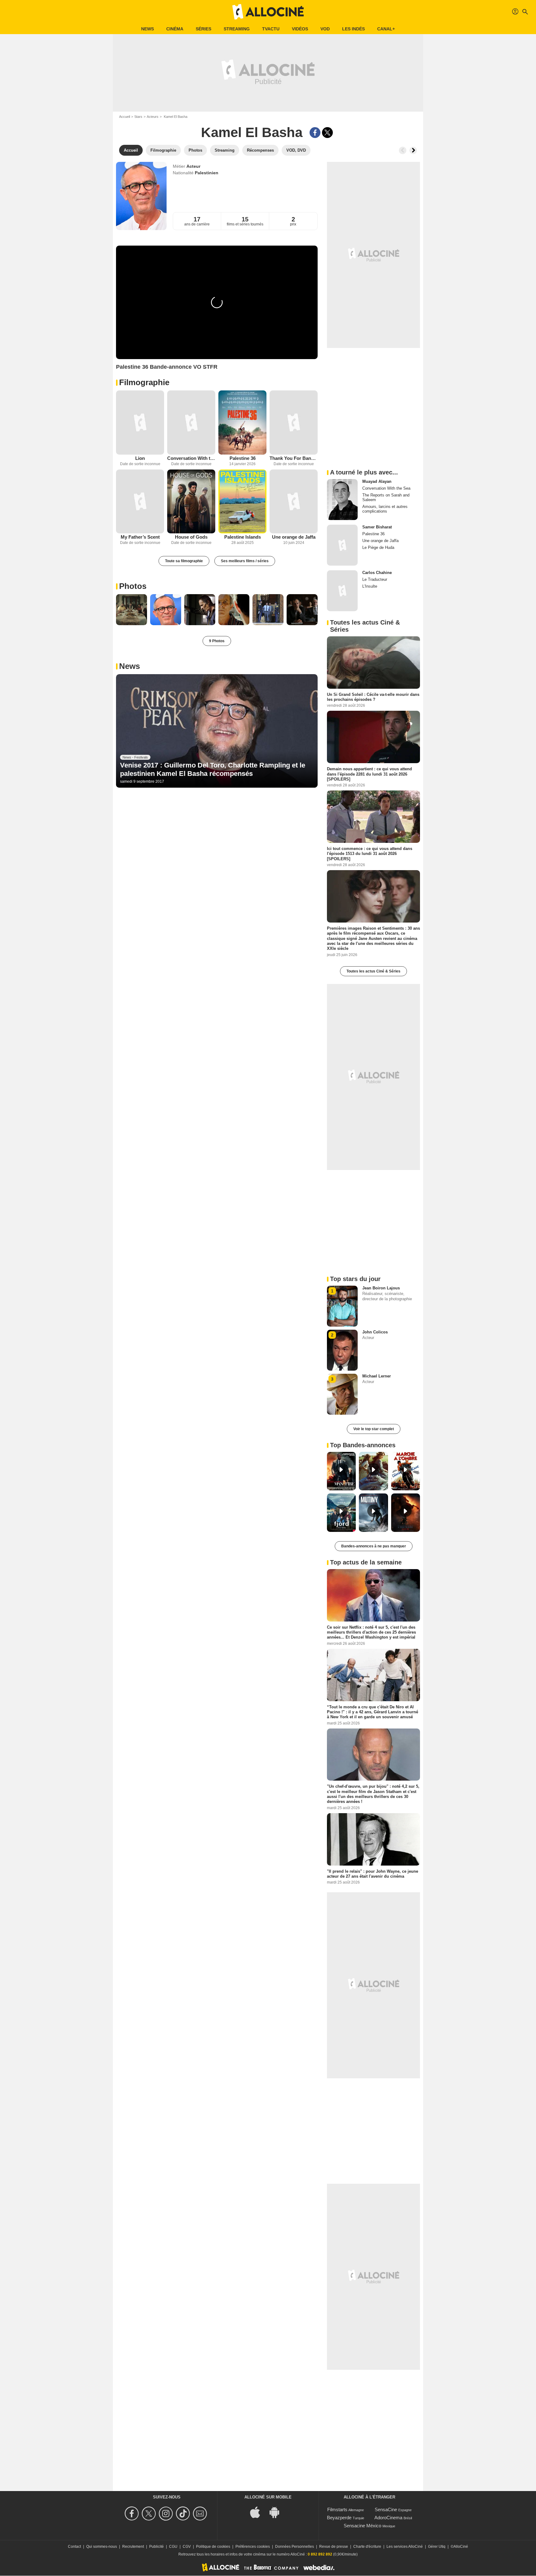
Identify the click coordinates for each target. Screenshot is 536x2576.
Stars (138, 117)
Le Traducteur (375, 579)
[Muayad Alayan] (342, 500)
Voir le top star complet (374, 1429)
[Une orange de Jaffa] (294, 502)
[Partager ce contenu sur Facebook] (315, 133)
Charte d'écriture (367, 2547)
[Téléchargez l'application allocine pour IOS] (258, 2512)
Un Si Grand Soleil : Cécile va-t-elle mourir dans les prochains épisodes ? (373, 697)
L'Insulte (370, 586)
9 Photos (217, 641)
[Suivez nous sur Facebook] (133, 2514)
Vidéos (300, 29)
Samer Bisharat (377, 527)
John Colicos (375, 1332)
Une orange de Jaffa (294, 537)
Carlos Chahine (377, 573)
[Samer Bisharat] (342, 545)
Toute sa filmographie (184, 561)
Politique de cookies (213, 2547)
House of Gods (191, 537)
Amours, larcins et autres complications (385, 509)
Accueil (125, 117)
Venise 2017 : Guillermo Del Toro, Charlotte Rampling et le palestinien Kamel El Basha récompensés (213, 769)
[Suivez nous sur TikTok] (184, 2514)
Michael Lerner (377, 1376)
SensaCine (386, 2509)
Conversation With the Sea (191, 458)
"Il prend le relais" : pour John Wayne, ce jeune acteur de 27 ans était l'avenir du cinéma (373, 1873)
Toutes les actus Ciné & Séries (373, 971)
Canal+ (386, 29)
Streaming (237, 29)
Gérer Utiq (437, 2547)
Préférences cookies (253, 2547)
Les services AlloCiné (405, 2547)
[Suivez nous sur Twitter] (150, 2514)
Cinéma (175, 29)
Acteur (193, 166)
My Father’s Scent (140, 537)
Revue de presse (334, 2547)
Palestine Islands (243, 537)
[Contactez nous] (201, 2514)
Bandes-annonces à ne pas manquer (374, 1546)
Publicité (156, 2547)
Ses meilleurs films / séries (245, 561)
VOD (325, 29)
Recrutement (133, 2547)
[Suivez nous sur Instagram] (167, 2514)
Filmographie (144, 382)
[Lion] (140, 423)
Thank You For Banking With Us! (294, 458)
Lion (140, 458)
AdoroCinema (388, 2518)
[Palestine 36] (242, 423)
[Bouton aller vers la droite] (413, 150)
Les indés (353, 29)
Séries (203, 29)
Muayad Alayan (377, 481)
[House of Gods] (191, 502)
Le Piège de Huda (378, 547)
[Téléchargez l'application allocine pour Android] (278, 2512)
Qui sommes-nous (102, 2547)
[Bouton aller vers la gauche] (403, 150)
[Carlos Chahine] (342, 591)
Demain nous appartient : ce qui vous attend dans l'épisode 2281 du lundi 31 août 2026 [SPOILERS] (369, 774)
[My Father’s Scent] (140, 502)
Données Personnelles (295, 2547)
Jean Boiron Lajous (381, 1288)
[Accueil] (268, 12)
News (147, 29)
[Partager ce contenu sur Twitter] (327, 133)
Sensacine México (362, 2526)
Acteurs (153, 117)
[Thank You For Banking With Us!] (294, 423)
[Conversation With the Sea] (191, 423)
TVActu (271, 29)
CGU (173, 2547)
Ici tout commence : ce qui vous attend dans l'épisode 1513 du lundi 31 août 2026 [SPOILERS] (370, 854)
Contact (74, 2547)
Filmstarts (337, 2509)
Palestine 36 (243, 458)
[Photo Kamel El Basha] (132, 610)
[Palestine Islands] (242, 502)
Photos (133, 586)
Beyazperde (339, 2518)
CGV (187, 2547)
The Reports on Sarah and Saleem (386, 497)
